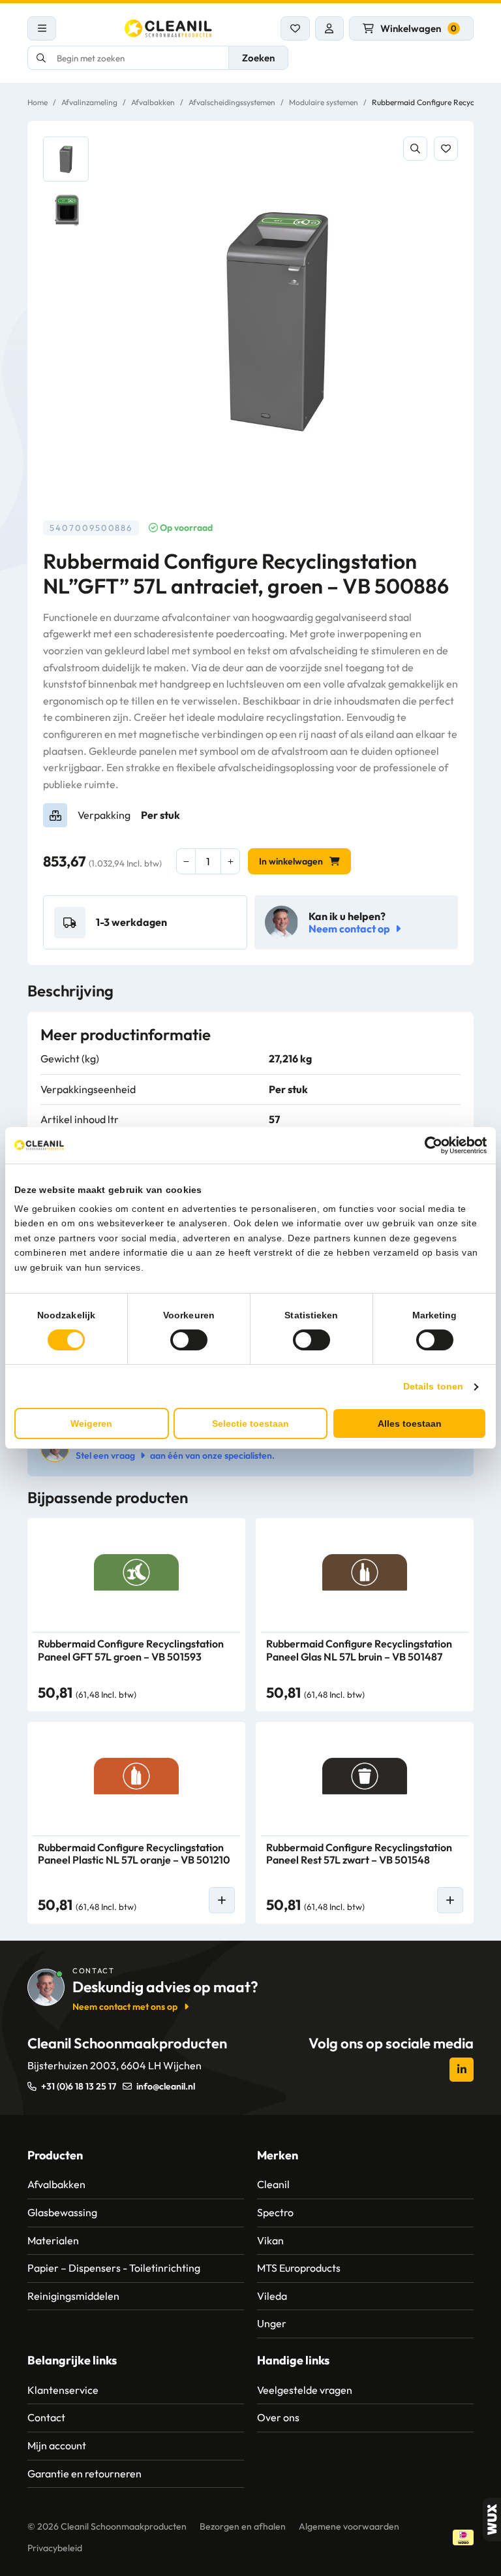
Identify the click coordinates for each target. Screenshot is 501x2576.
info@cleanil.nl (166, 2086)
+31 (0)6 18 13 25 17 (79, 2086)
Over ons (278, 2417)
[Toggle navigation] (42, 28)
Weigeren (91, 1423)
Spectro (275, 2212)
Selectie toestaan (250, 1423)
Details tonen (433, 1386)
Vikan (270, 2240)
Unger (272, 2323)
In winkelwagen (291, 861)
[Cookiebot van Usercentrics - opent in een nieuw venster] (430, 1145)
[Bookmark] (446, 149)
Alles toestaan (410, 1423)
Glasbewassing (62, 2212)
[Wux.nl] (492, 2520)
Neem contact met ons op (125, 2007)
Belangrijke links (72, 2360)
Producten (55, 2155)
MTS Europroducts (299, 2268)
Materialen (53, 2240)
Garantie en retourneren (84, 2473)
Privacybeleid (55, 2548)
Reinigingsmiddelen (73, 2296)
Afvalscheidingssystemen (232, 102)
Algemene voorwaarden (349, 2526)
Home (38, 102)
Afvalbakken (153, 102)
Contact (46, 2417)
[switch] (189, 1340)
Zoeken (258, 58)
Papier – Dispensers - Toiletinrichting (114, 2268)
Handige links (293, 2360)
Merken (278, 2155)
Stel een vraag (105, 1455)
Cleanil (273, 2184)
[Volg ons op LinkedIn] (462, 2070)
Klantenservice (63, 2390)
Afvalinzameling (89, 102)
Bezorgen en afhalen (243, 2526)
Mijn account (57, 2445)
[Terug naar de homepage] (168, 28)
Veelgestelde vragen (305, 2390)
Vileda (272, 2296)
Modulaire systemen (324, 102)
